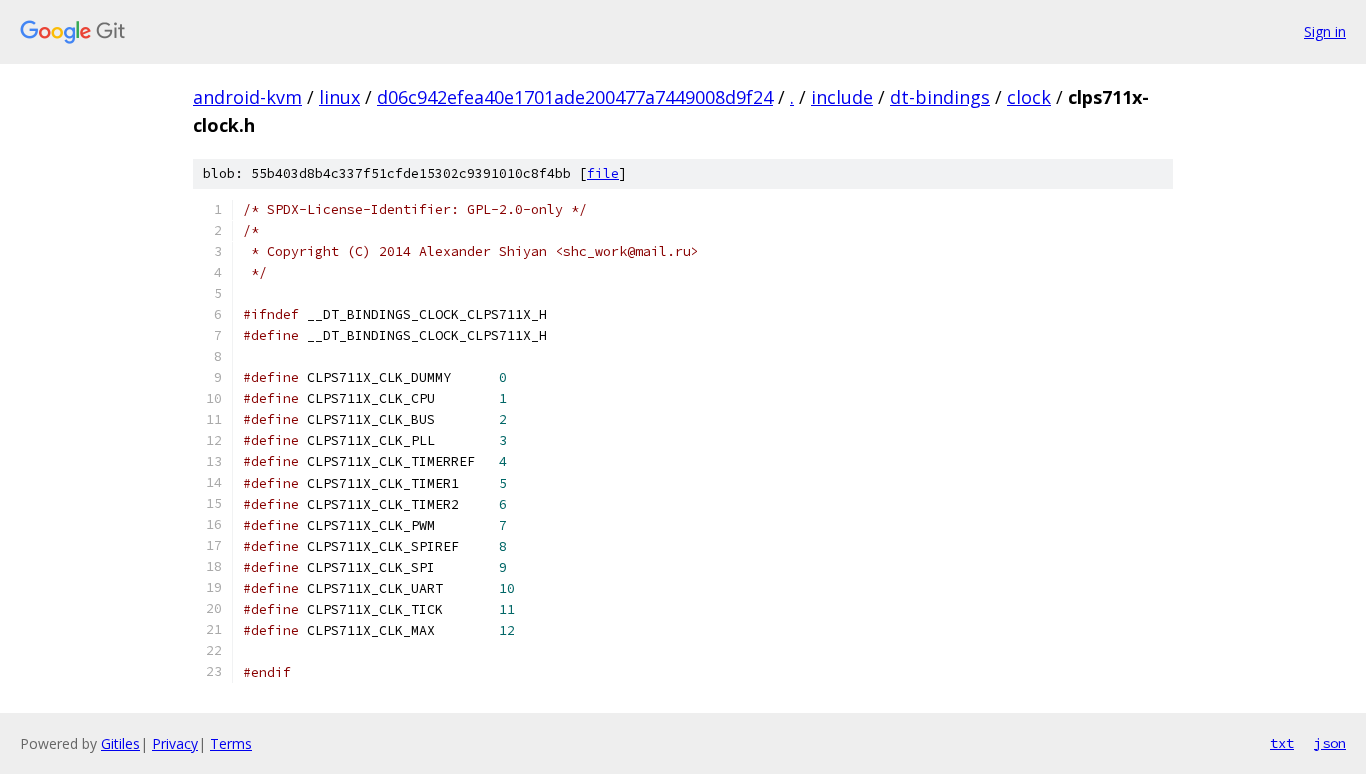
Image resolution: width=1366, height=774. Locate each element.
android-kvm (247, 97)
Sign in (1325, 31)
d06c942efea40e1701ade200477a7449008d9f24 (575, 97)
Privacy (175, 743)
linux (339, 97)
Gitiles (120, 743)
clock (1029, 97)
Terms (231, 743)
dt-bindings (940, 97)
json (1330, 743)
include (842, 97)
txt (1282, 743)
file (603, 173)
